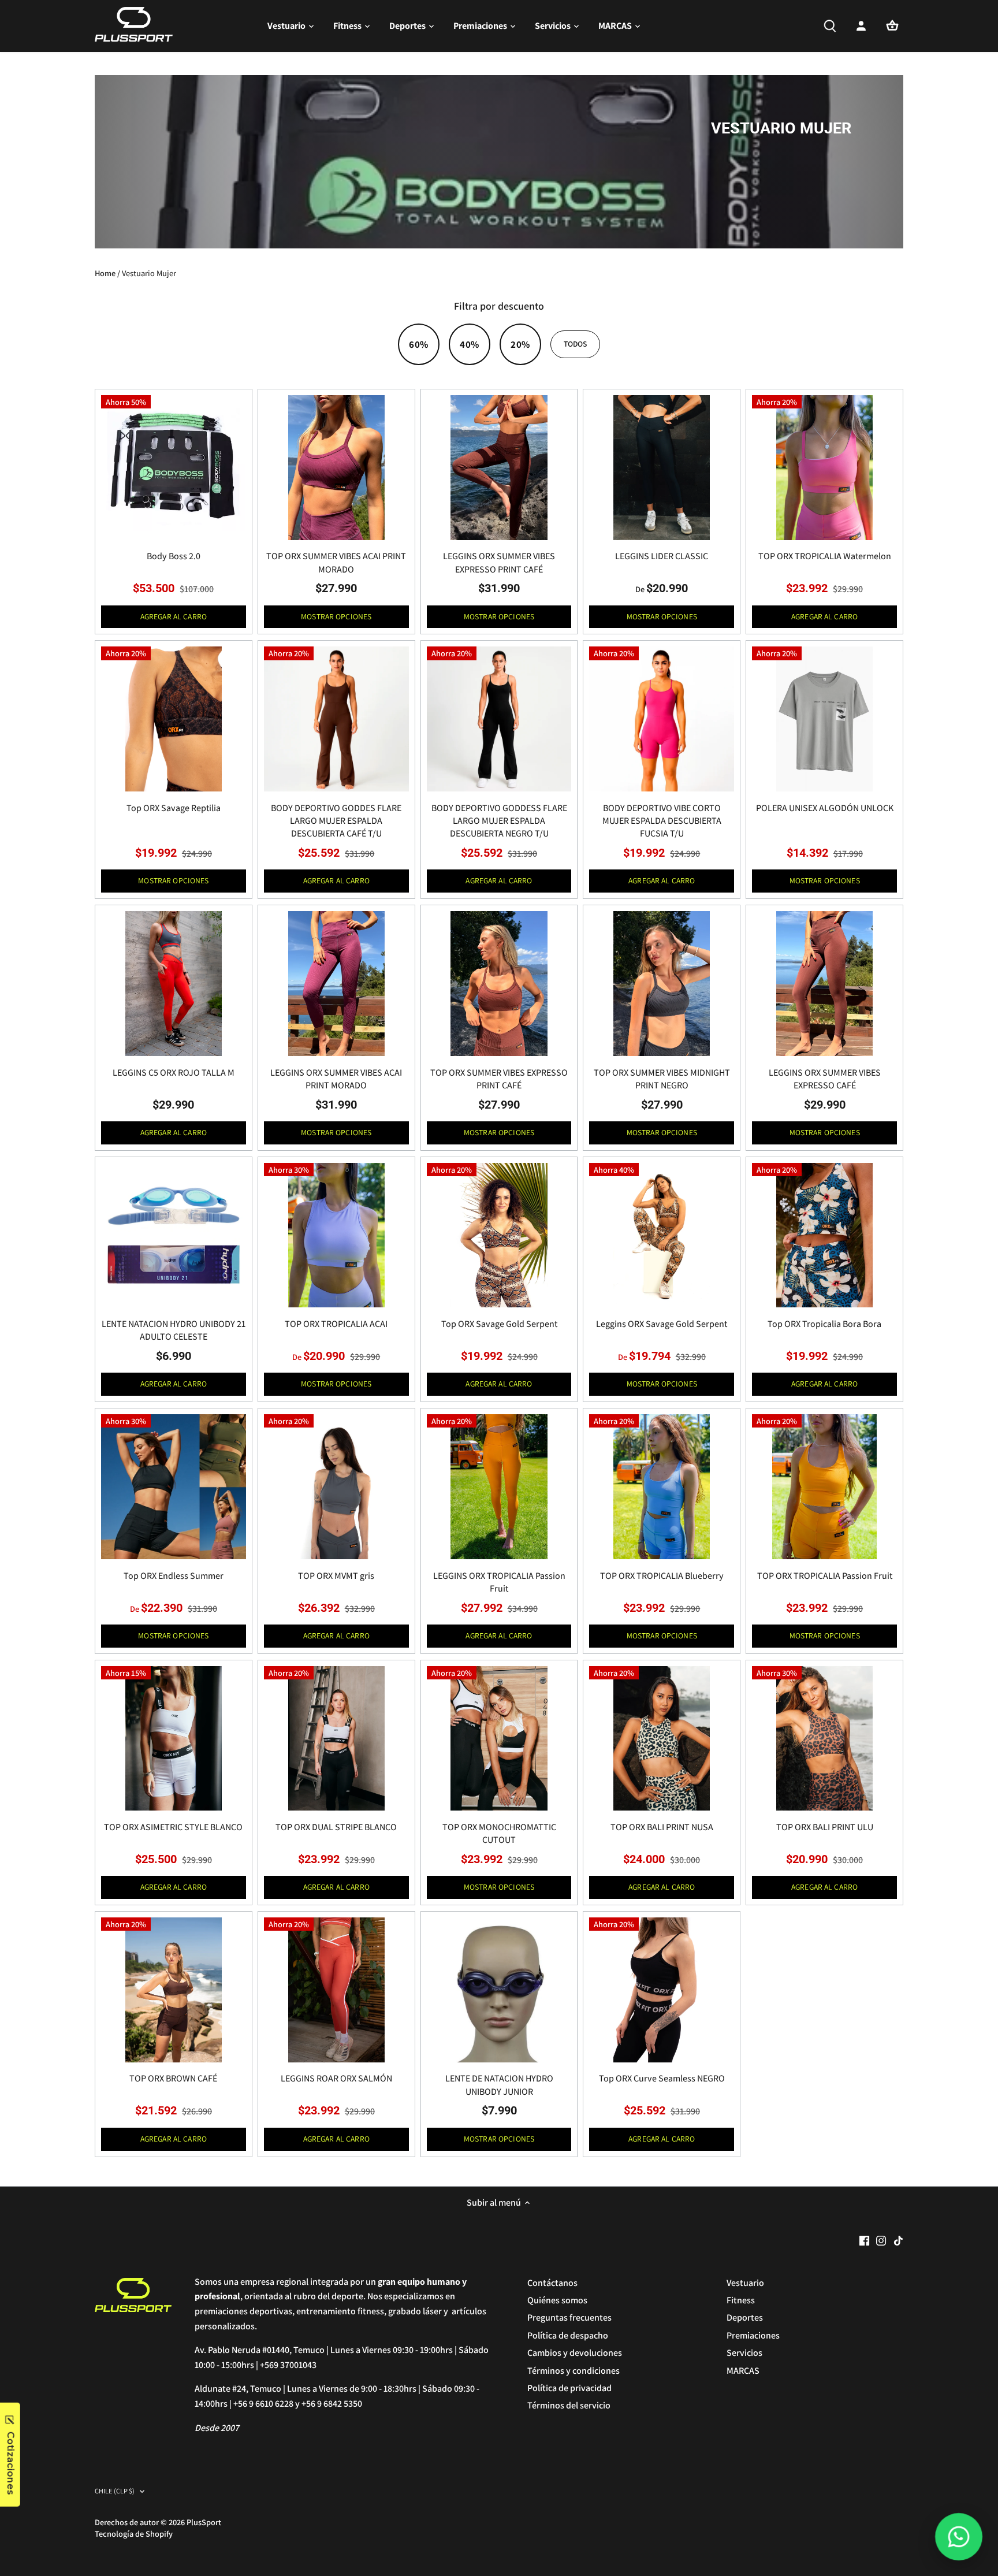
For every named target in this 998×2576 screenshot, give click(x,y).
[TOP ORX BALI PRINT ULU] (824, 1739)
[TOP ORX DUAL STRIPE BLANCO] (336, 1739)
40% (469, 344)
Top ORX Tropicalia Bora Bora (824, 1324)
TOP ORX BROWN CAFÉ (173, 2078)
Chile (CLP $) (115, 2491)
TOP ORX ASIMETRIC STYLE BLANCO (173, 1827)
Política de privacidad (569, 2388)
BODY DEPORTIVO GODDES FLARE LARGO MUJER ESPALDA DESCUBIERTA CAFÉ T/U (336, 821)
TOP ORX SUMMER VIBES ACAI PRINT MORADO (336, 562)
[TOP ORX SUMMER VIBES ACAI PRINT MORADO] (336, 468)
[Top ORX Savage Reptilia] (174, 719)
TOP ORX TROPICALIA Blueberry (662, 1576)
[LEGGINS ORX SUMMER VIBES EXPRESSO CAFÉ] (824, 984)
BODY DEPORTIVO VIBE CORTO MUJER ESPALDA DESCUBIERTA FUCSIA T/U (662, 821)
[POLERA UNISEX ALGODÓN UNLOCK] (824, 719)
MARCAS (743, 2371)
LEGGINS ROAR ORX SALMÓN (336, 2078)
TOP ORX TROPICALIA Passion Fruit (825, 1576)
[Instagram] (881, 2240)
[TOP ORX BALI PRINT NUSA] (662, 1739)
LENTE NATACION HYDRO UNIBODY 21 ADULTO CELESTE (174, 1330)
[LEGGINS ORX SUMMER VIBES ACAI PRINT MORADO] (336, 984)
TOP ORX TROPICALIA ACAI (336, 1324)
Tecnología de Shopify (134, 2534)
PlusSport (204, 2522)
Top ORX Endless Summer (174, 1576)
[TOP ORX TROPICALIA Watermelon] (824, 468)
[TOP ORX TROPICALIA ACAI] (336, 1235)
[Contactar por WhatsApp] (959, 2537)
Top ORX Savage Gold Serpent (499, 1324)
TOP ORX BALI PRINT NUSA (662, 1827)
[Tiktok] (898, 2240)
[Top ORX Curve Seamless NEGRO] (662, 1990)
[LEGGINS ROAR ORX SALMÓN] (336, 1990)
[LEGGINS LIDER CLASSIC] (662, 468)
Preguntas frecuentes (569, 2317)
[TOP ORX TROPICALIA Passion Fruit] (824, 1487)
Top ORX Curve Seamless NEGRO (662, 2078)
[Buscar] (830, 26)
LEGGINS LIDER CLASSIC (662, 556)
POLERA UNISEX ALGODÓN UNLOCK (825, 808)
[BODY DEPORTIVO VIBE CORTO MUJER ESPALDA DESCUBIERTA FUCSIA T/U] (662, 719)
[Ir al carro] (892, 26)
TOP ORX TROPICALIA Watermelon (825, 556)
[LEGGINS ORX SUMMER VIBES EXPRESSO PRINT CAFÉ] (499, 468)
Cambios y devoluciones (575, 2353)
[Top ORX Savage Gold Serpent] (499, 1235)
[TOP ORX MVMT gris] (336, 1487)
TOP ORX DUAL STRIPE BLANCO (336, 1827)
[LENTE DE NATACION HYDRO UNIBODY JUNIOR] (499, 1990)
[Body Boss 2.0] (174, 468)
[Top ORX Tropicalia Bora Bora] (824, 1235)
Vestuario (745, 2283)
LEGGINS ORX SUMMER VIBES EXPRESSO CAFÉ (825, 1079)
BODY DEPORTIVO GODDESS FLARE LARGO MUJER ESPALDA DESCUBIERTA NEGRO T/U (499, 821)
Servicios (744, 2353)
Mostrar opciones (336, 616)
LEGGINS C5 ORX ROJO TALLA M (174, 1073)
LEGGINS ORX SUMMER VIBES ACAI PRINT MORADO (336, 1079)
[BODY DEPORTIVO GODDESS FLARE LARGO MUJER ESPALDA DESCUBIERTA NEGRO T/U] (499, 719)
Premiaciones (753, 2335)
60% (418, 344)
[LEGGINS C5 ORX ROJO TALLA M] (174, 984)
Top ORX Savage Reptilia (174, 808)
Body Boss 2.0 (174, 556)
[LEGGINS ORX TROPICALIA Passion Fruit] (499, 1487)
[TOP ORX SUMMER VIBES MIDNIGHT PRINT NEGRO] (662, 984)
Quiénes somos (557, 2300)
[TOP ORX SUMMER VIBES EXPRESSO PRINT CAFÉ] (499, 984)
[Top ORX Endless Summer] (174, 1487)
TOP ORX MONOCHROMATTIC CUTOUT (499, 1833)
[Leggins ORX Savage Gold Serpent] (662, 1235)
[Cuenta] (861, 26)
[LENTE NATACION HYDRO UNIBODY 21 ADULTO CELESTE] (174, 1235)
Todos (576, 344)
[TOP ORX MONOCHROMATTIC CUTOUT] (499, 1739)
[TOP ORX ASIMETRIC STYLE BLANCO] (174, 1739)
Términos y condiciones (574, 2371)
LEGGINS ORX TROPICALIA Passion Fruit (499, 1582)
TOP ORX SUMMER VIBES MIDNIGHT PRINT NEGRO (662, 1079)
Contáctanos (552, 2283)
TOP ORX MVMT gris (336, 1576)
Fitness (741, 2300)
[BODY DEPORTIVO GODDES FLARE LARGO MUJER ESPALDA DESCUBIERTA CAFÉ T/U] (336, 719)
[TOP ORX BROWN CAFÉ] (174, 1990)
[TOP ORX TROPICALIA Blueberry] (662, 1487)
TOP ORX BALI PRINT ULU (825, 1827)
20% (520, 344)
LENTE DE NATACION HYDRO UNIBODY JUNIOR (499, 2085)
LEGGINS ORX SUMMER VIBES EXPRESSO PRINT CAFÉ (499, 562)
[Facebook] (864, 2240)
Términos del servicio (569, 2405)
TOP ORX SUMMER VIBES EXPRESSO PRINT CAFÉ (499, 1079)
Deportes (745, 2317)
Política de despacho (568, 2335)
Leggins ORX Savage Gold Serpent (662, 1324)
